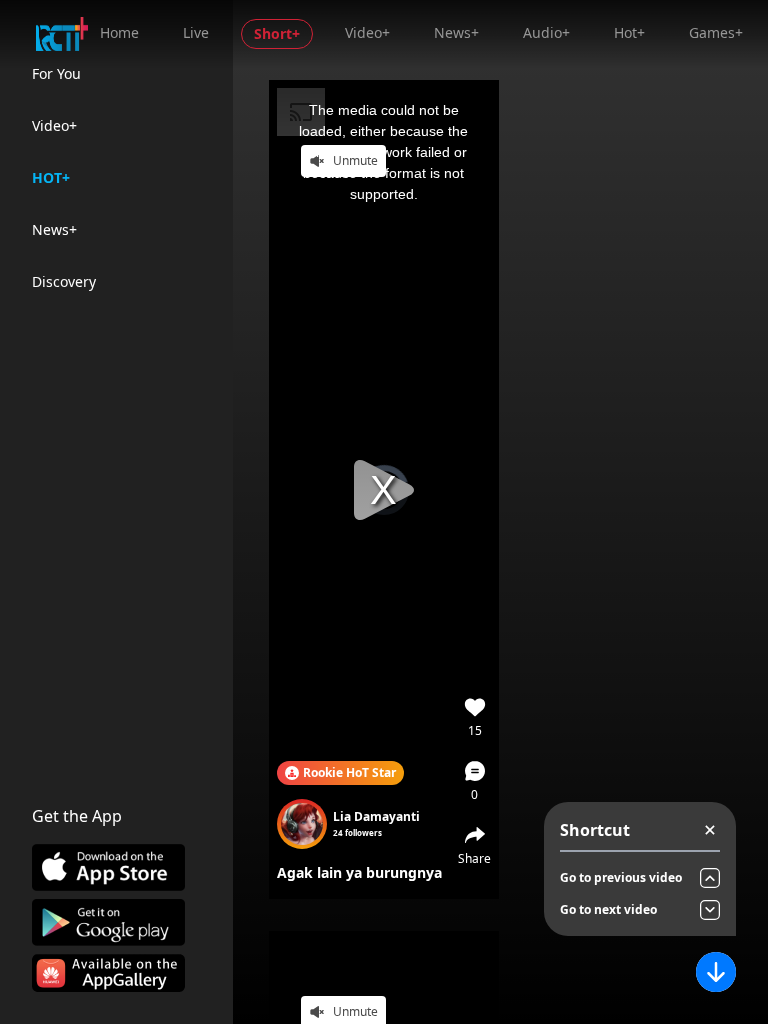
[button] (475, 781)
